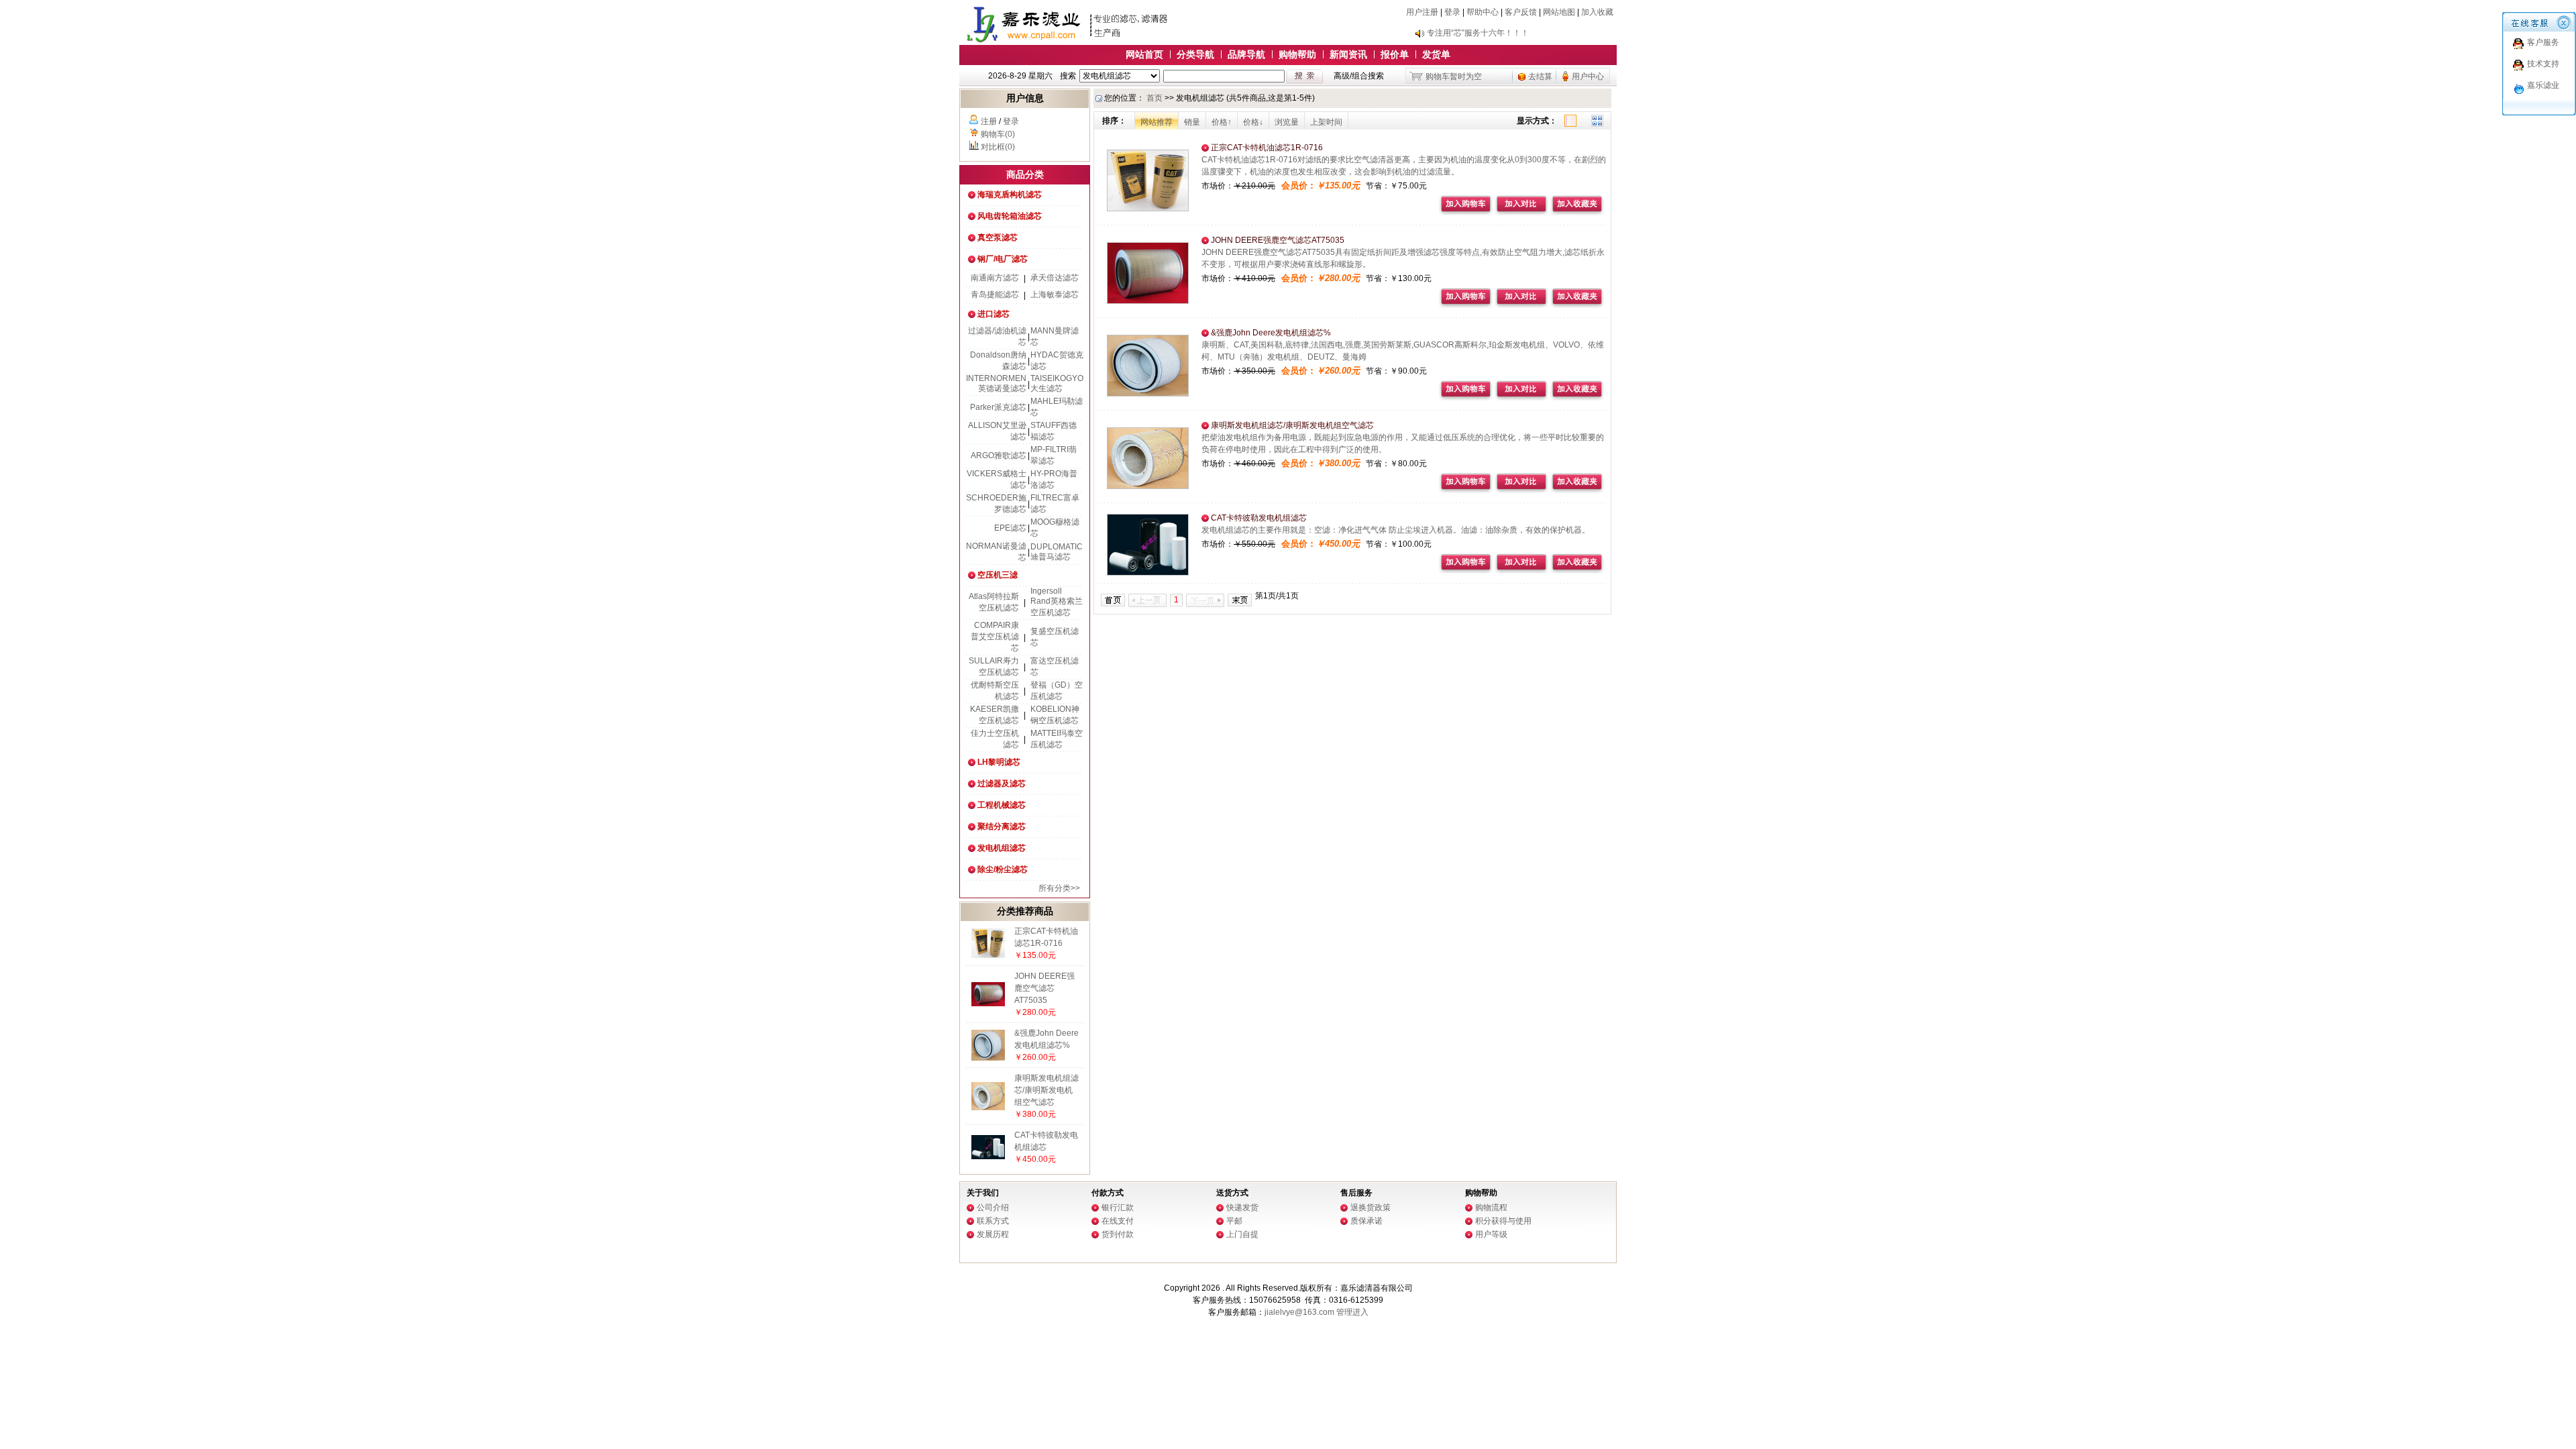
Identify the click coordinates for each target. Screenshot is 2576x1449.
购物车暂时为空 (1454, 76)
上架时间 (1326, 122)
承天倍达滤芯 (1055, 278)
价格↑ (1222, 122)
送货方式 (1232, 1193)
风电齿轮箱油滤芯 (1010, 216)
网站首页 (1144, 54)
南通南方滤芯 (995, 278)
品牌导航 (1246, 54)
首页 (1155, 98)
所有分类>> (1059, 888)
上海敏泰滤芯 (1055, 294)
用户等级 (1491, 1234)
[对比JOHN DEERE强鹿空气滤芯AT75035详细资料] (1521, 305)
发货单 (1436, 54)
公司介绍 (993, 1207)
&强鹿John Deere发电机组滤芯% (1270, 333)
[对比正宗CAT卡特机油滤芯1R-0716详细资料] (1521, 213)
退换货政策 (1371, 1207)
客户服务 (2543, 42)
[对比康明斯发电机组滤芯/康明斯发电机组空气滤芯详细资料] (1521, 490)
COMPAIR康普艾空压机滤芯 (995, 637)
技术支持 (2543, 64)
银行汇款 (1118, 1207)
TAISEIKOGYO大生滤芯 (1057, 383)
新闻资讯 (1348, 54)
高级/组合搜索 (1359, 76)
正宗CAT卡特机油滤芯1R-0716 (1266, 148)
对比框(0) (998, 147)
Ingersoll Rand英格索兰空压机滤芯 (1057, 602)
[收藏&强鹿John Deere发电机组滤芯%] (1577, 398)
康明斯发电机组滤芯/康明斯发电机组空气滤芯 (1046, 1090)
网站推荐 (1157, 122)
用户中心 (1588, 76)
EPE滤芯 (1010, 528)
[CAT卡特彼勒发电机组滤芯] (1148, 573)
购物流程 (1491, 1207)
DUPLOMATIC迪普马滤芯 (1057, 552)
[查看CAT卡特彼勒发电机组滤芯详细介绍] (988, 1157)
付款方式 (1108, 1193)
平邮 (1234, 1221)
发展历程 (993, 1234)
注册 (989, 121)
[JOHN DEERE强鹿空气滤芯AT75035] (1148, 301)
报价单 (1395, 54)
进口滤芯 (994, 314)
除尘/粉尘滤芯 (1003, 869)
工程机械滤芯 (1002, 805)
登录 (1452, 12)
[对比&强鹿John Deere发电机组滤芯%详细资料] (1521, 398)
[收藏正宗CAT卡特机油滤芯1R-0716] (1577, 213)
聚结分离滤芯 (1002, 826)
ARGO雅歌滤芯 (999, 455)
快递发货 (1242, 1207)
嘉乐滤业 (2543, 85)
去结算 (1540, 76)
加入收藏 (1597, 12)
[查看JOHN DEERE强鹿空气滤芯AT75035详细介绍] (988, 1004)
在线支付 (1118, 1221)
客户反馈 (1521, 12)
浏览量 (1287, 122)
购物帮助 (1297, 54)
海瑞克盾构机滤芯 (1010, 195)
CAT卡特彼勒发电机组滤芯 (1258, 518)
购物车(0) (998, 134)
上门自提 (1242, 1234)
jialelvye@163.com (1299, 1312)
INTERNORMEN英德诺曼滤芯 (996, 383)
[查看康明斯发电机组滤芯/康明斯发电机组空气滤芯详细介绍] (988, 1108)
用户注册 (1422, 12)
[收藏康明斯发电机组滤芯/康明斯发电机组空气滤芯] (1577, 490)
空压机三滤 (998, 575)
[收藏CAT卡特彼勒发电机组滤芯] (1577, 571)
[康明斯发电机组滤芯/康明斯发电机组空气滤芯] (1148, 486)
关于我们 (983, 1193)
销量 (1192, 122)
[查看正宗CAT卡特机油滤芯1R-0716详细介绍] (988, 955)
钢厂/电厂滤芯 (1003, 259)
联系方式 (993, 1221)
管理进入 (1352, 1312)
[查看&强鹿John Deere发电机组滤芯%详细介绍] (988, 1058)
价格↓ (1253, 122)
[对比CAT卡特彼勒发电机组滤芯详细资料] (1521, 571)
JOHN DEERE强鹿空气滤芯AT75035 (1044, 988)
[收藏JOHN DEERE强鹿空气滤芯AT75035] (1577, 305)
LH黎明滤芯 (999, 762)
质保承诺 (1366, 1221)
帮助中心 (1483, 12)
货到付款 (1118, 1234)
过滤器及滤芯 (1002, 784)
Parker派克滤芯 (998, 407)
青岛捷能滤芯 (995, 294)
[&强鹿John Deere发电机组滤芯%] (1148, 394)
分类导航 (1195, 54)
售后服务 (1356, 1193)
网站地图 (1559, 12)
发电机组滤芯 (1002, 848)
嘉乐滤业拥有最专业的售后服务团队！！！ (1503, 33)
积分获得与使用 (1503, 1221)
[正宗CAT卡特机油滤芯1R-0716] (1148, 209)
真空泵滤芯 (998, 237)
